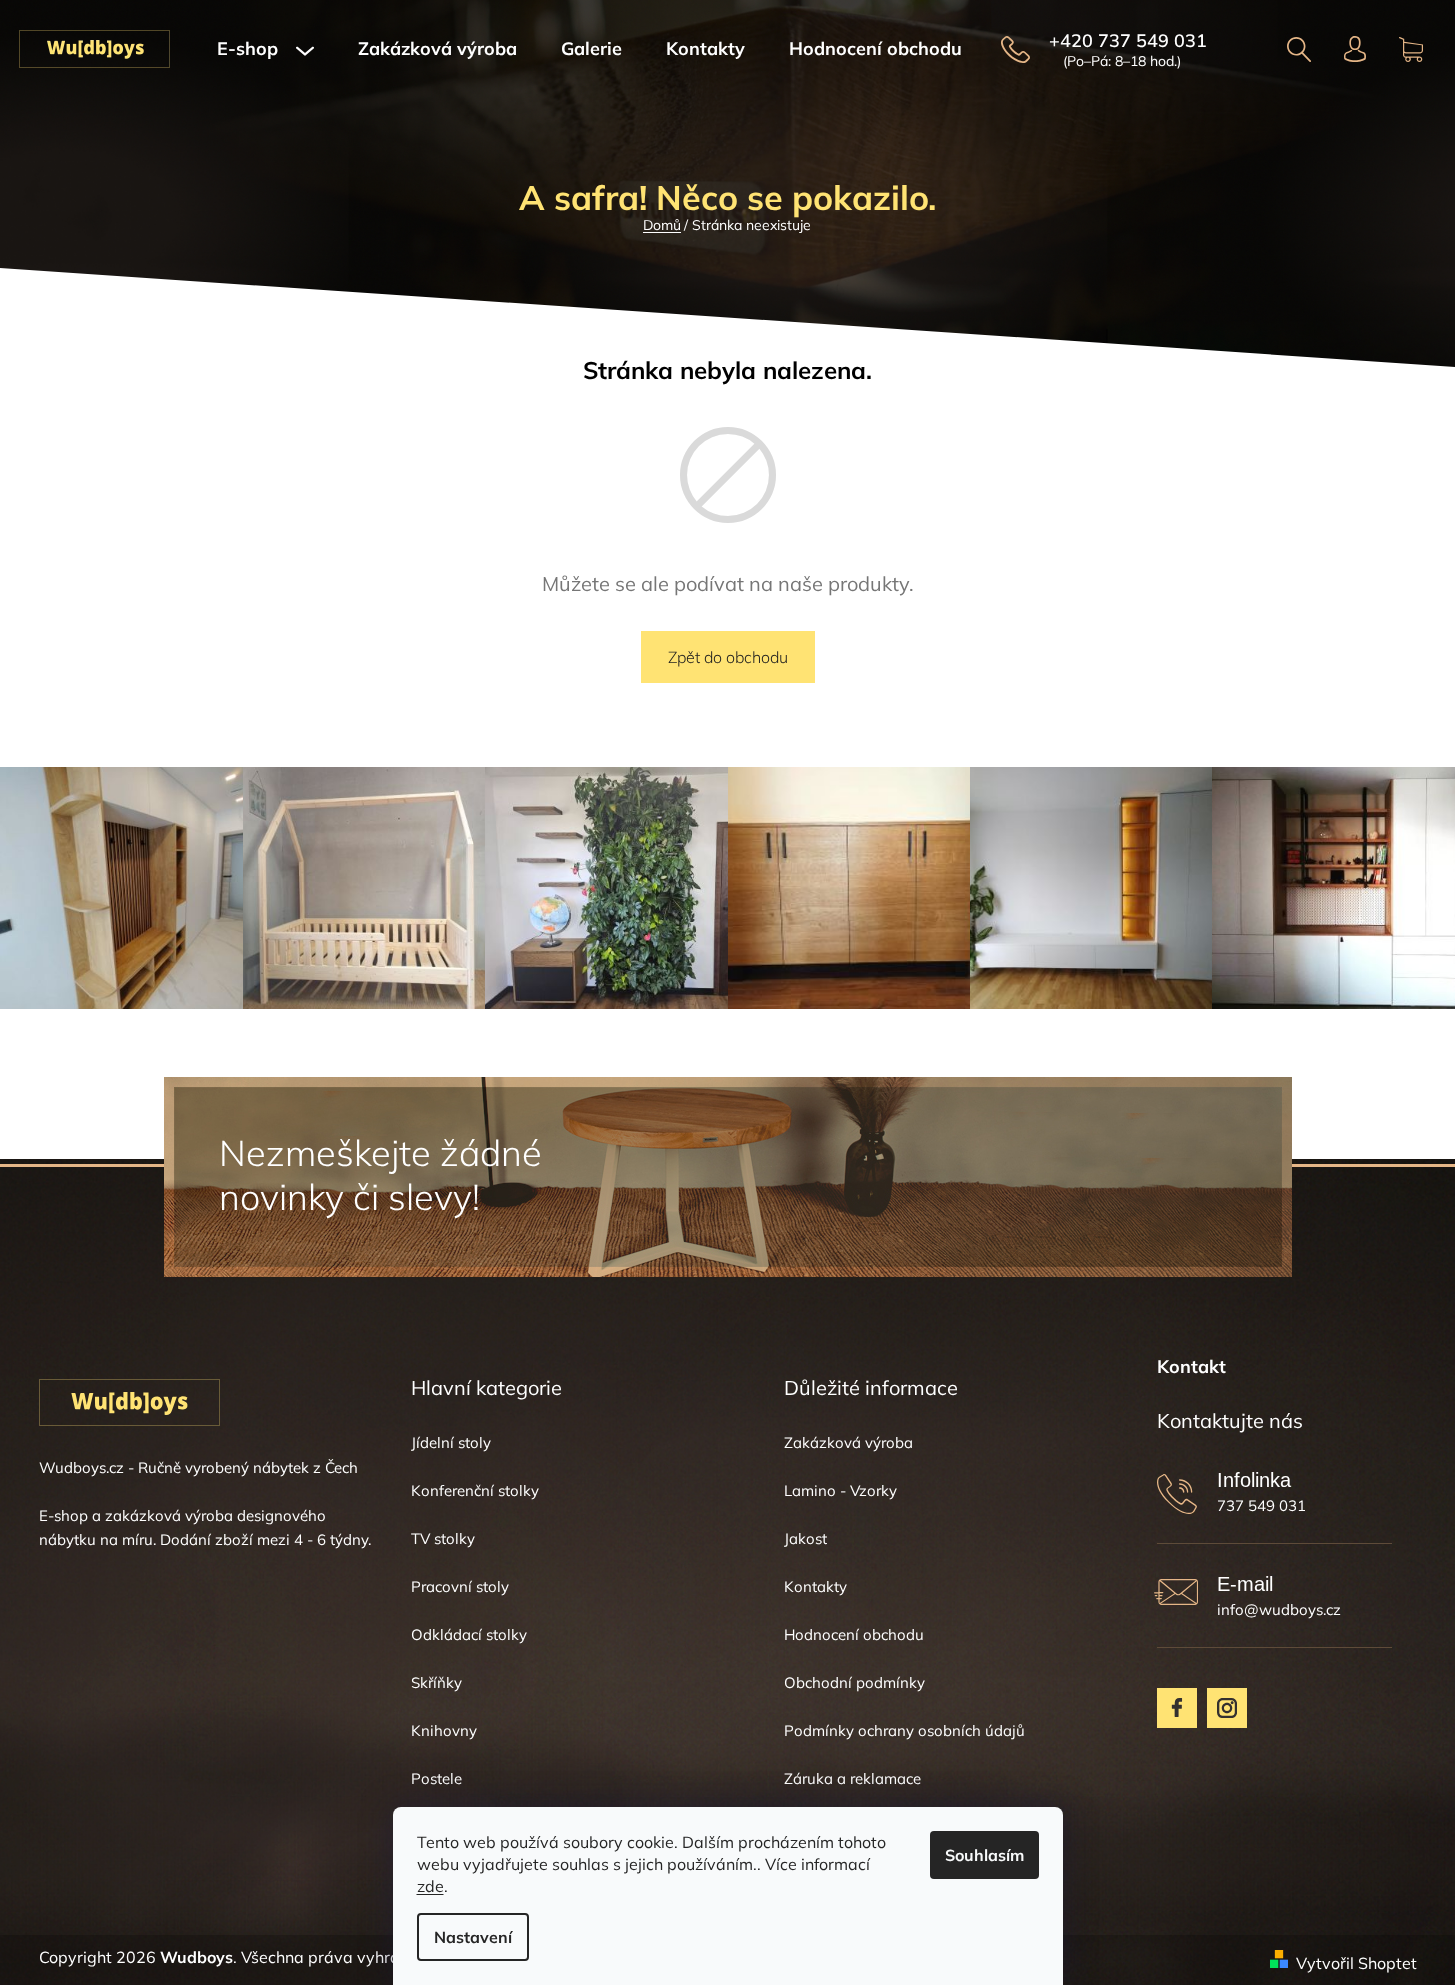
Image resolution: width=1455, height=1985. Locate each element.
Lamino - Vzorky (840, 1490)
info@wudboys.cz (1279, 1609)
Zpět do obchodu (728, 657)
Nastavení (473, 1937)
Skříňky (436, 1682)
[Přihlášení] (1355, 49)
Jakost (805, 1538)
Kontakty (815, 1586)
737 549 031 (1261, 1505)
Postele (436, 1778)
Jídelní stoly (451, 1442)
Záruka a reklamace (852, 1778)
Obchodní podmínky (854, 1682)
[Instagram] (1227, 1708)
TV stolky (443, 1538)
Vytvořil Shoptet (1356, 1963)
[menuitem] (265, 49)
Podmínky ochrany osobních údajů (904, 1730)
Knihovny (444, 1730)
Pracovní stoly (460, 1586)
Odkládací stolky (469, 1634)
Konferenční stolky (475, 1490)
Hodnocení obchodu (854, 1634)
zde (430, 1886)
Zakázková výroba (848, 1442)
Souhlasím (984, 1855)
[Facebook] (1177, 1708)
